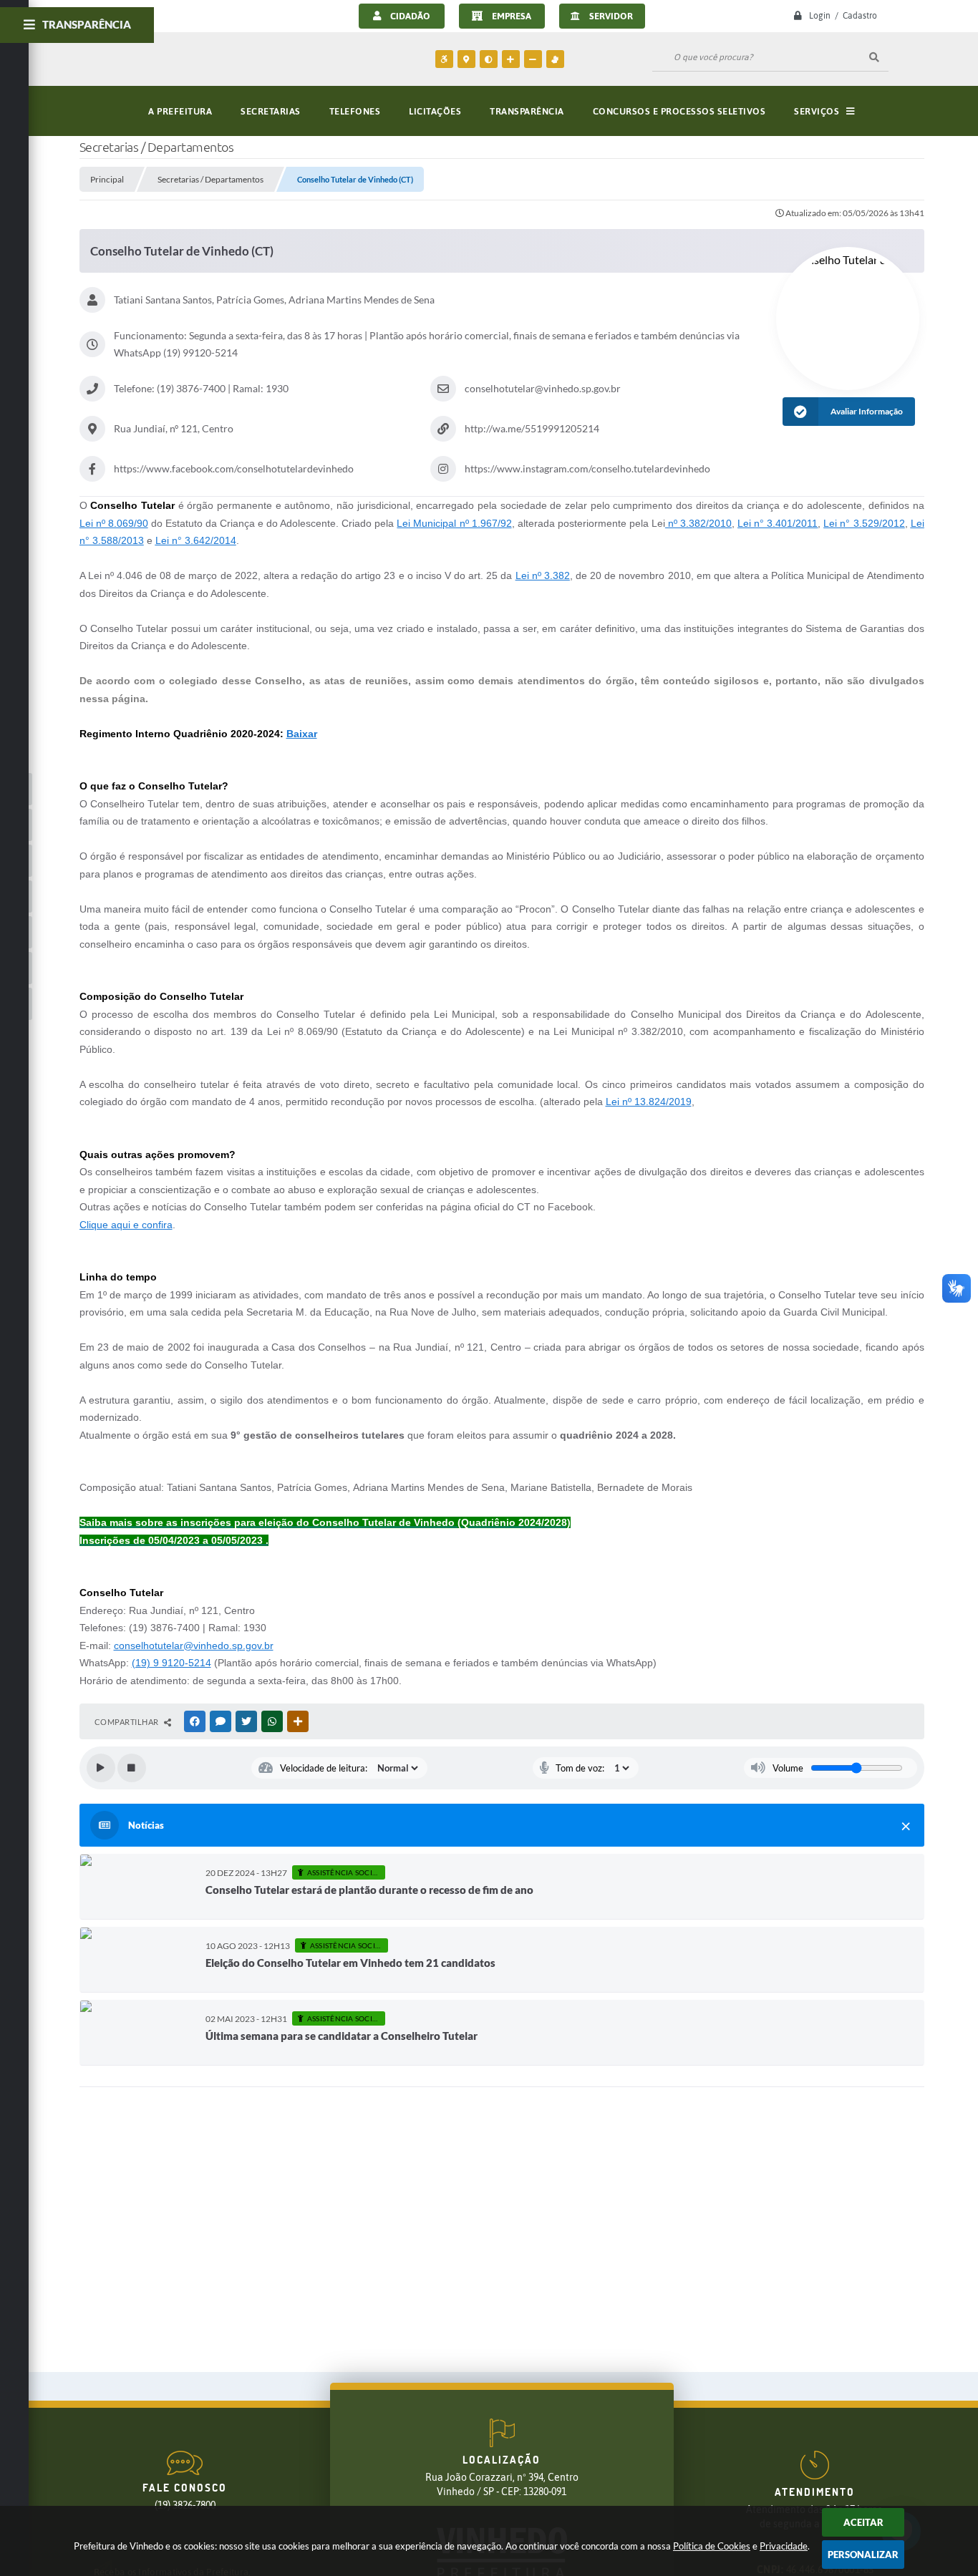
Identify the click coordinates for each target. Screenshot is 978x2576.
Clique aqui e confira (126, 1225)
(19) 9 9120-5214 (171, 1663)
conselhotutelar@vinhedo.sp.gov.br (194, 1646)
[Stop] (132, 1768)
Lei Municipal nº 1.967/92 (454, 523)
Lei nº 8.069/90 (114, 523)
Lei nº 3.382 (543, 575)
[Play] (101, 1768)
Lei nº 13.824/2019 (649, 1102)
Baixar (302, 734)
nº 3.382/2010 (698, 523)
